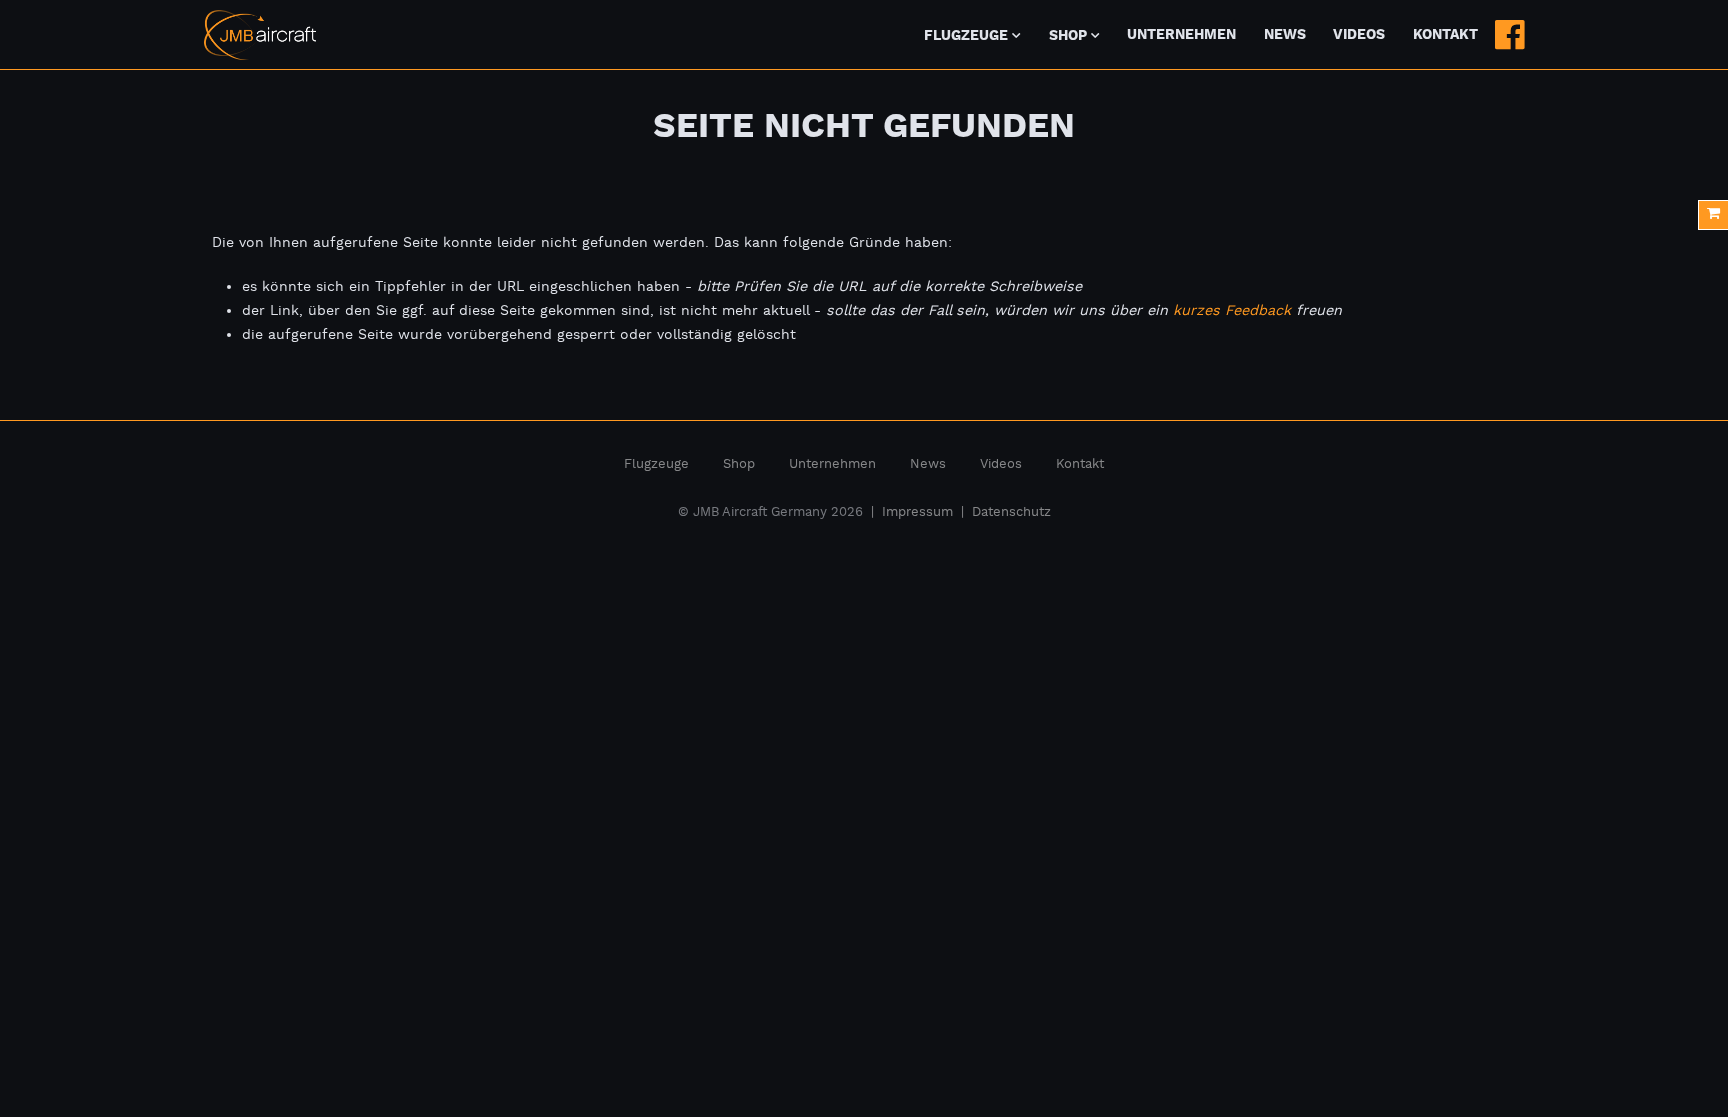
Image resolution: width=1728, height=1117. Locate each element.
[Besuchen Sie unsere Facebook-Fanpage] (1509, 35)
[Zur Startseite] (260, 35)
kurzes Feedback (1232, 311)
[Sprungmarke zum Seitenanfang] (1660, 1056)
